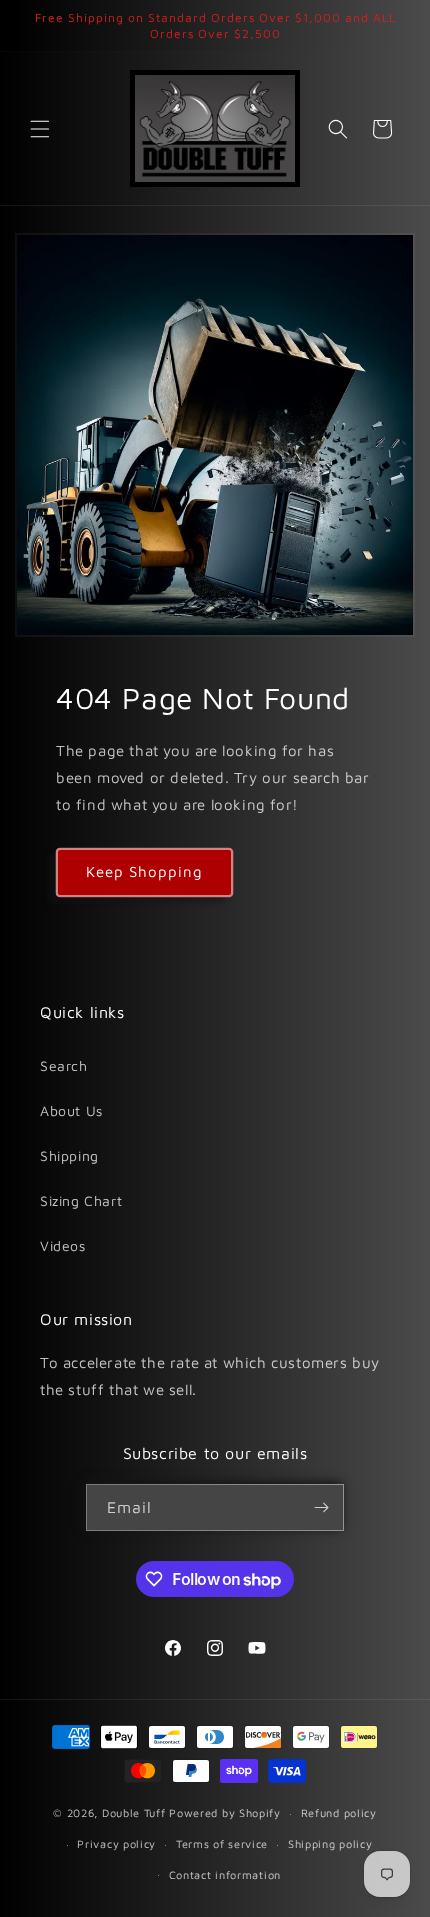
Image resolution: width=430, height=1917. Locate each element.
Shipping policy (330, 1843)
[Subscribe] (321, 1507)
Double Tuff (134, 1812)
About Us (71, 1110)
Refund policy (339, 1812)
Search (64, 1065)
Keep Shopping (144, 871)
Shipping (69, 1155)
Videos (63, 1245)
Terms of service (222, 1843)
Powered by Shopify (225, 1812)
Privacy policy (116, 1843)
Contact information (225, 1874)
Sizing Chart (81, 1200)
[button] (40, 129)
